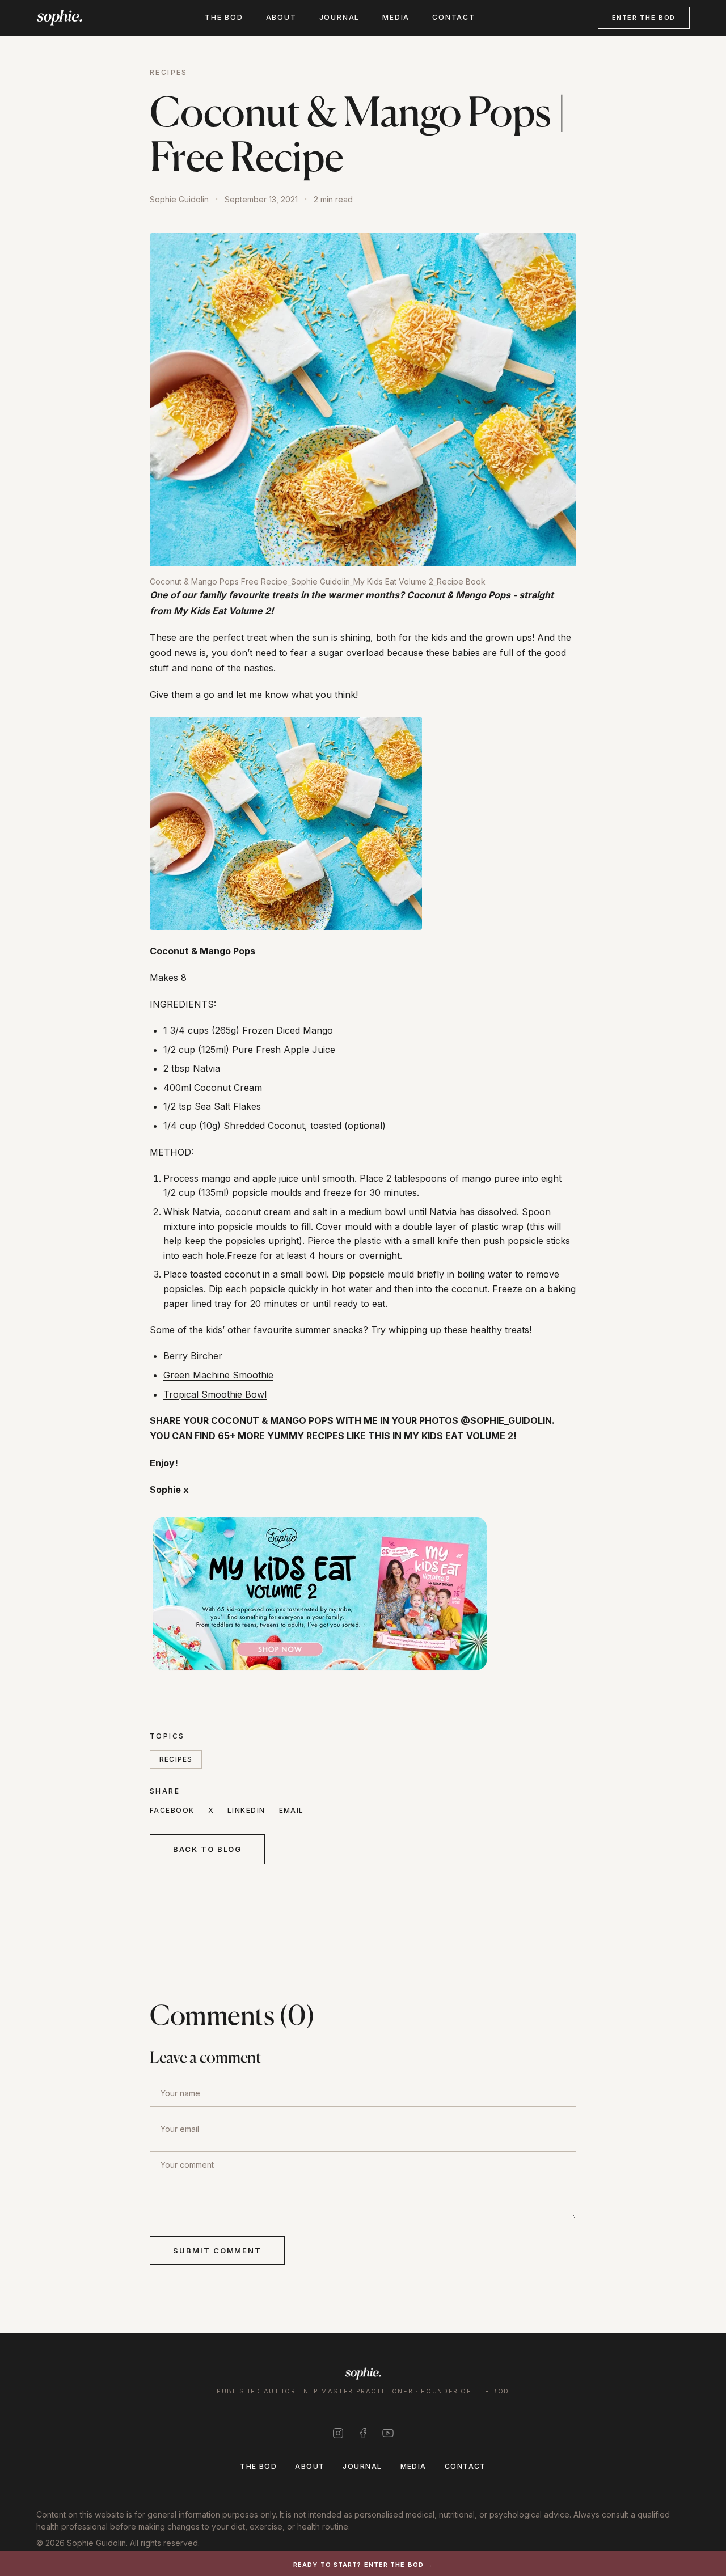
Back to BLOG (207, 1849)
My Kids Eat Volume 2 (222, 611)
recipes (176, 1759)
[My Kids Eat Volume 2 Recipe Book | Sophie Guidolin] (363, 1593)
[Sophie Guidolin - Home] (59, 18)
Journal (340, 17)
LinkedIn (246, 1810)
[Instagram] (338, 2433)
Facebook (172, 1810)
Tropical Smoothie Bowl (215, 1394)
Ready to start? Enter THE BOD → (363, 2565)
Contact (454, 17)
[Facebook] (363, 2433)
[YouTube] (388, 2433)
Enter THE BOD (644, 18)
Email (292, 1810)
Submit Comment (217, 2251)
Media (396, 17)
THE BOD (224, 17)
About (281, 17)
